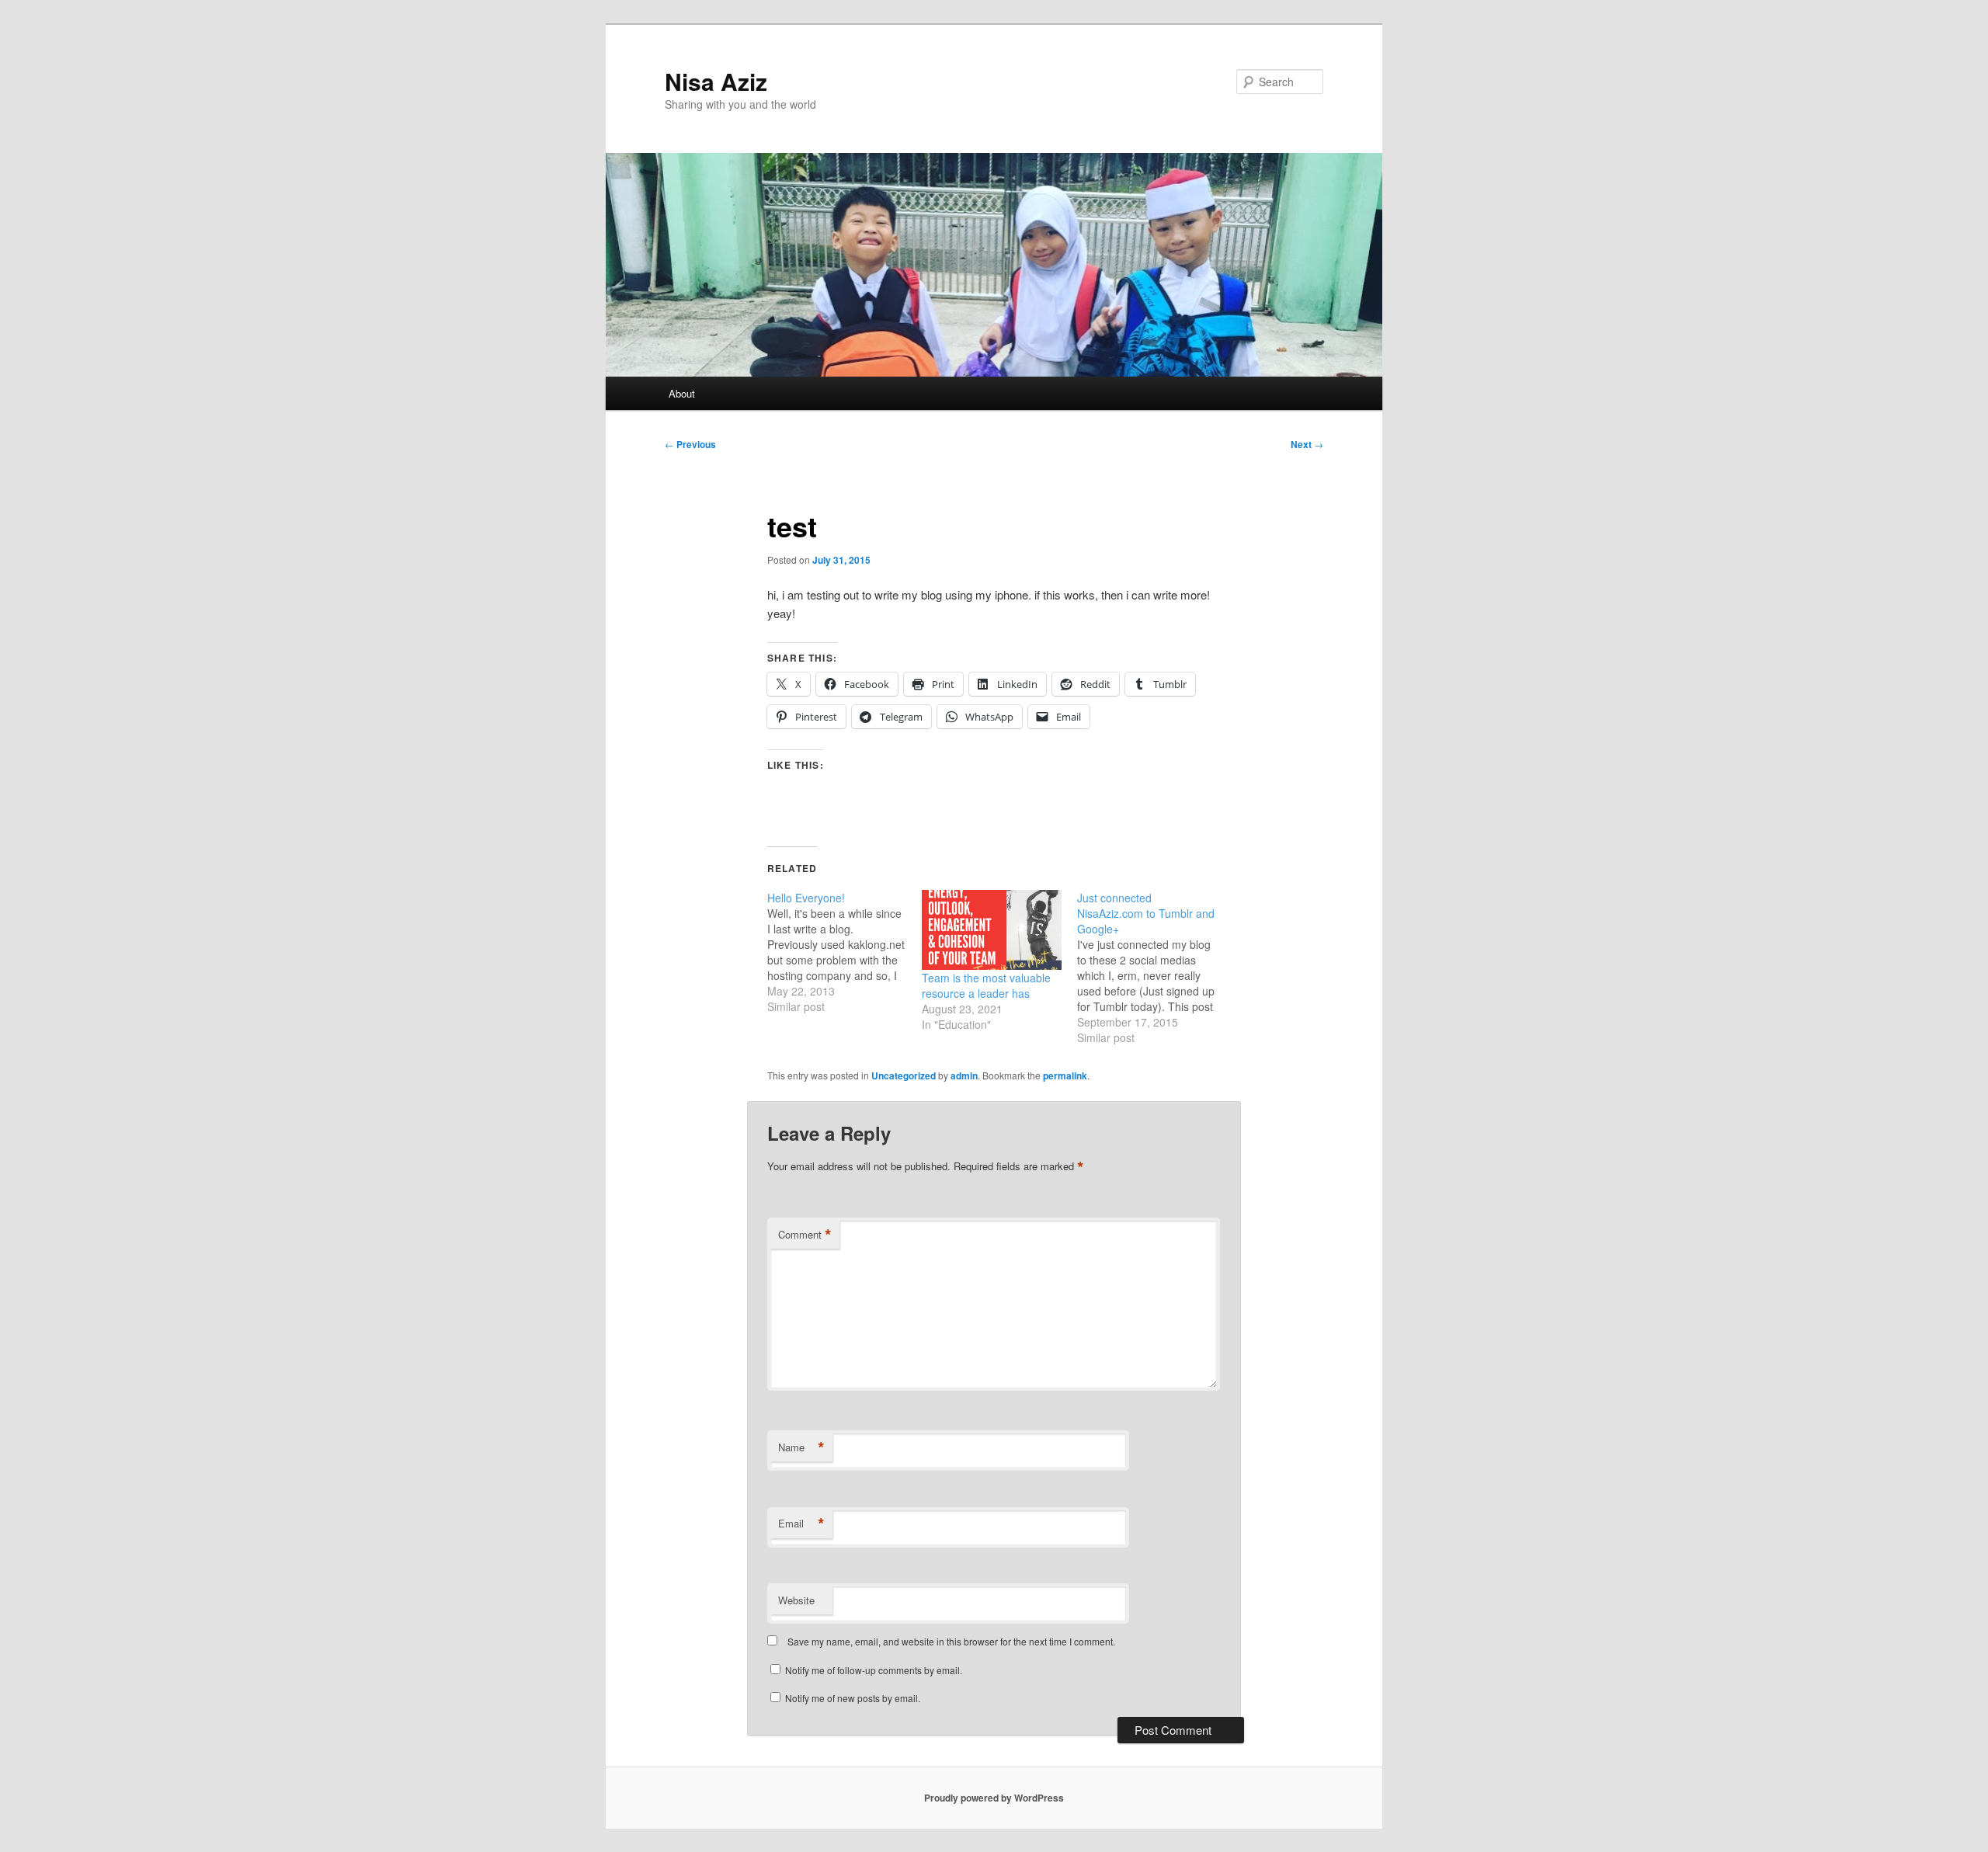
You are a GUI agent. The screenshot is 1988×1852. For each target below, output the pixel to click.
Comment (805, 1235)
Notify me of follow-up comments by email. (874, 1670)
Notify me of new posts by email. (853, 1698)
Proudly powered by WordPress (994, 1798)
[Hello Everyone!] (845, 952)
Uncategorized (904, 1075)
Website (796, 1600)
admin (964, 1075)
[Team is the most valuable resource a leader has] (991, 930)
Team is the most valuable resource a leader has (986, 985)
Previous (690, 444)
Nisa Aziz (716, 81)
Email (801, 1524)
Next (1307, 444)
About (682, 393)
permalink (1065, 1075)
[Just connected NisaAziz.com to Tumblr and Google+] (1154, 968)
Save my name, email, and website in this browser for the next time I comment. (951, 1641)
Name (801, 1447)
